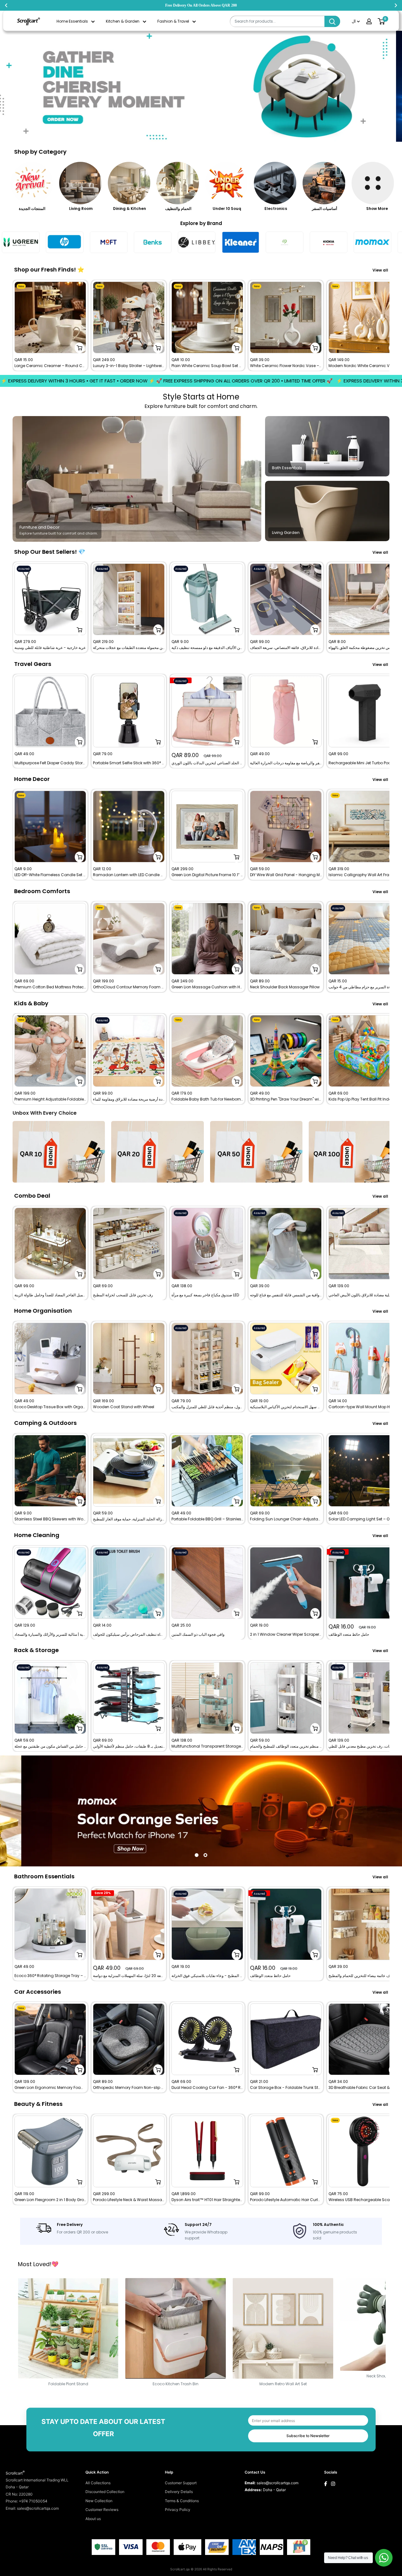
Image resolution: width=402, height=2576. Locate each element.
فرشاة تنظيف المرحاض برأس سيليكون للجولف (129, 1634)
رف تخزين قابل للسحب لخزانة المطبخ (123, 1295)
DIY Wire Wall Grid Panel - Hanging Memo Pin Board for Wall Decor (286, 875)
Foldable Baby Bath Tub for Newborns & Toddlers (207, 1100)
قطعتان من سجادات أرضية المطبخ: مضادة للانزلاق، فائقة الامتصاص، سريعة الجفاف (286, 648)
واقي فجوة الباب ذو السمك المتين (198, 1634)
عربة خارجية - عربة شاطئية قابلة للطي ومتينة (50, 648)
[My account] (369, 21)
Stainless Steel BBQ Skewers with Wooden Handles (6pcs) (50, 1519)
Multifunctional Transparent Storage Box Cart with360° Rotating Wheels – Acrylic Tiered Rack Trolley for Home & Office (207, 1746)
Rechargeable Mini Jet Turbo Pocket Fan (364, 763)
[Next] (390, 325)
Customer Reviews (102, 2510)
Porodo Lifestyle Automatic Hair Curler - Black (286, 2200)
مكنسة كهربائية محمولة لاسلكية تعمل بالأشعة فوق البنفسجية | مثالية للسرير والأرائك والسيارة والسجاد (50, 1634)
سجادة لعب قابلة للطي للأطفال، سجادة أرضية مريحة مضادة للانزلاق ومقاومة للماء (129, 1100)
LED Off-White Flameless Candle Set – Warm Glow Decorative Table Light (50, 875)
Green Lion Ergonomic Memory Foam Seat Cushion (50, 2088)
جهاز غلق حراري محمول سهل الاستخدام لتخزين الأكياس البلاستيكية (286, 1407)
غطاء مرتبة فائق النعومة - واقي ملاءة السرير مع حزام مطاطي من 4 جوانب (364, 987)
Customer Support (181, 2483)
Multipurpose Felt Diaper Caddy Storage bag (50, 763)
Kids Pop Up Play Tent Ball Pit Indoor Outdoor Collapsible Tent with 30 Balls (364, 1100)
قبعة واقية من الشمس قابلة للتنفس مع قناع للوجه (286, 1295)
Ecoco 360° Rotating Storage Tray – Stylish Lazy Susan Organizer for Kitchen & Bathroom (50, 1976)
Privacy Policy (178, 2510)
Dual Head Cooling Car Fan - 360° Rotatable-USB (207, 2088)
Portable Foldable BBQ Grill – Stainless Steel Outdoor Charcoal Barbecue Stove (207, 1519)
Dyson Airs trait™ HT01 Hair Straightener (207, 2200)
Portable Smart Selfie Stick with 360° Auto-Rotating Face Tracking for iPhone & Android (129, 763)
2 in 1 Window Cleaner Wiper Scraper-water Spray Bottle (286, 1634)
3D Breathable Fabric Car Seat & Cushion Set (364, 2088)
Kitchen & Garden (123, 21)
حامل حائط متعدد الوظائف (349, 1634)
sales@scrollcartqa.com (277, 2483)
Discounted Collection (105, 2492)
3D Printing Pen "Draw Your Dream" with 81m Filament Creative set (286, 1100)
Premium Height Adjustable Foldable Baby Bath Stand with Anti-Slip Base (50, 1100)
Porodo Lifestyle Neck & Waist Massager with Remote (129, 2200)
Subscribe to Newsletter (308, 2436)
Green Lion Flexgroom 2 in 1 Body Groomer (50, 2200)
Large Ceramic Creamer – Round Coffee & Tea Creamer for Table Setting (50, 366)
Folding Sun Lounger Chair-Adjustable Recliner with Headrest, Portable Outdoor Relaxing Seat (286, 1519)
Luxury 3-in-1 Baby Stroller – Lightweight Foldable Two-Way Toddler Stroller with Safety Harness (129, 366)
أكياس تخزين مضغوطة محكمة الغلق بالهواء (362, 648)
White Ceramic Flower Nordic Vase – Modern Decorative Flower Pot (286, 366)
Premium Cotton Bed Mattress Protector (50, 987)
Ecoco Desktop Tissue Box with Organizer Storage (50, 1407)
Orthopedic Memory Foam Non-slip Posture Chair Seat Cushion (129, 2088)
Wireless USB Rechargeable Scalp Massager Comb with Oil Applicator (364, 2200)
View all (381, 270)
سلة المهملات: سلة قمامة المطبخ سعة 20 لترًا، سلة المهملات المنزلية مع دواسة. (129, 1976)
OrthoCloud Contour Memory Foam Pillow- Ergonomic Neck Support (129, 987)
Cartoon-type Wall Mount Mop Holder (364, 1407)
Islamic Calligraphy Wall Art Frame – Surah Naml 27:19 (364, 875)
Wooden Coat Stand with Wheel (124, 1407)
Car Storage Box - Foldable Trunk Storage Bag (286, 2088)
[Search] (332, 21)
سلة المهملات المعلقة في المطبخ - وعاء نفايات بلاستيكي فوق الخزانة (207, 1976)
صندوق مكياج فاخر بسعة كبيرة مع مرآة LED (205, 1295)
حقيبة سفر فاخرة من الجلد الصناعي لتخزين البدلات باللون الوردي (207, 763)
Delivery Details (179, 2492)
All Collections (98, 2483)
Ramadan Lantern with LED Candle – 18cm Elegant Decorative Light (129, 875)
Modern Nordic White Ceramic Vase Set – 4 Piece (364, 366)
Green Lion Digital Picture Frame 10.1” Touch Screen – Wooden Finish (207, 875)
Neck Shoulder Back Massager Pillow (285, 987)
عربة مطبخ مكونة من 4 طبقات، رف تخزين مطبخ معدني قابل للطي (364, 1746)
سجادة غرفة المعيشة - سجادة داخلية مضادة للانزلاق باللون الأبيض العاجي (364, 1295)
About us (93, 2519)
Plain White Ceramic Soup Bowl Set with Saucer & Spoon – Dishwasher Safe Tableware (207, 366)
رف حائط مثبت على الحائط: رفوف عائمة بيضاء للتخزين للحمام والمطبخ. (364, 1976)
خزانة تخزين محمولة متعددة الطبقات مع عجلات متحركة (129, 648)
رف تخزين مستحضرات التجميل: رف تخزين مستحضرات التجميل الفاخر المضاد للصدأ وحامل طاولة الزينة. (50, 1295)
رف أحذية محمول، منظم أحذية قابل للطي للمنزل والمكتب (207, 1407)
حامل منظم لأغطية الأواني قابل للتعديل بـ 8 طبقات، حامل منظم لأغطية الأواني (129, 1746)
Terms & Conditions (182, 2501)
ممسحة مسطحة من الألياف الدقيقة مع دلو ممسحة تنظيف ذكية (207, 648)
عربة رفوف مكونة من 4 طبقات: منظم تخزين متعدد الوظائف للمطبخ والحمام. (286, 1746)
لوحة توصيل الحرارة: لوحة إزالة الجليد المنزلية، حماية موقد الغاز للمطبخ (129, 1519)
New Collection (99, 2501)
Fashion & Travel (173, 21)
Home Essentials (72, 21)
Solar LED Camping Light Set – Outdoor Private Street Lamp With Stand (364, 1519)
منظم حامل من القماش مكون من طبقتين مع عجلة (50, 1746)
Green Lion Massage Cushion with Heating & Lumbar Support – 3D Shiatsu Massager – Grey (207, 987)
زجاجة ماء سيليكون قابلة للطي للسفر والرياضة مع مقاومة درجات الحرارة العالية (286, 763)
